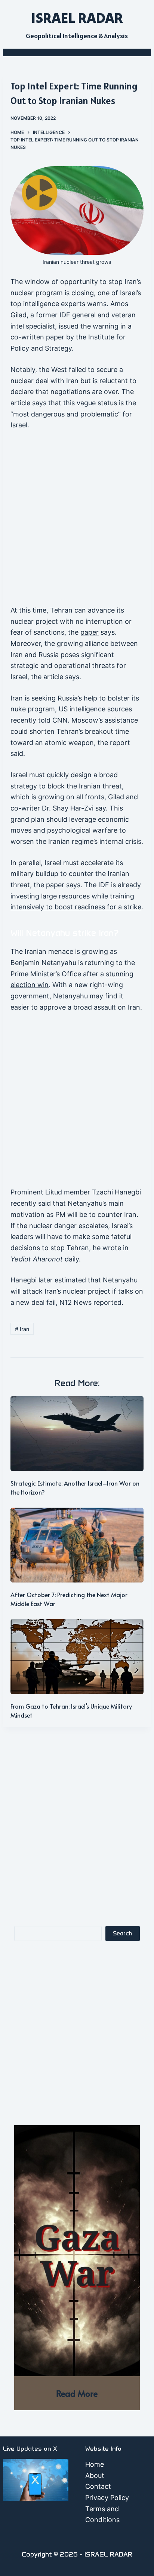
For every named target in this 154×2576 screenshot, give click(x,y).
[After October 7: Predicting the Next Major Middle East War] (77, 1545)
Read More (77, 2393)
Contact (98, 2486)
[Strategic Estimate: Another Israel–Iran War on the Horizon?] (77, 1434)
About (95, 2476)
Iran (22, 1329)
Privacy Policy (107, 2498)
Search (123, 1933)
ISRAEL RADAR (77, 18)
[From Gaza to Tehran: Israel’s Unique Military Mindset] (77, 1657)
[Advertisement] (77, 521)
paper (90, 632)
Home (95, 2464)
